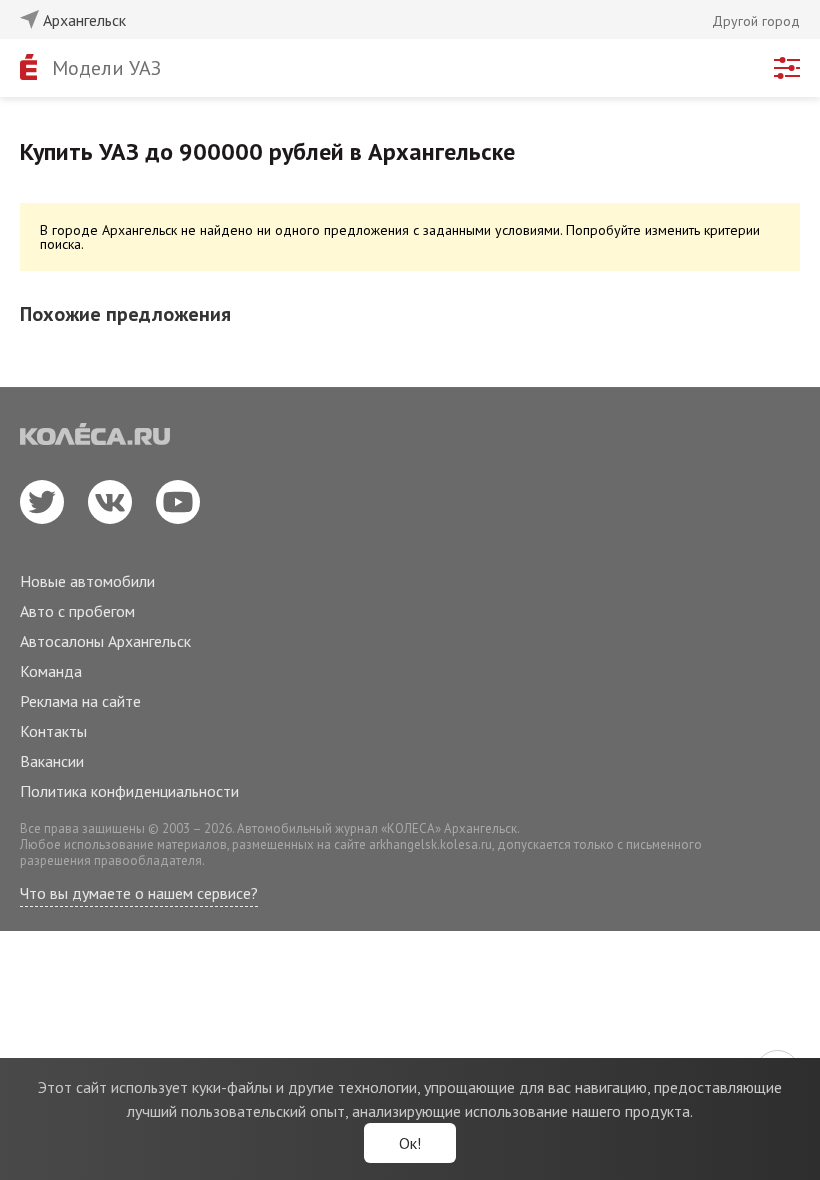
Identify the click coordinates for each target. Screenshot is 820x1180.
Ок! (410, 1143)
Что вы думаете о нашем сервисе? (139, 893)
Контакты (53, 731)
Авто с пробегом (77, 611)
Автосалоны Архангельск (105, 641)
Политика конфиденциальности (129, 791)
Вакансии (52, 761)
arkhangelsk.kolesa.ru (430, 844)
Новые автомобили (87, 581)
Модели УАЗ (106, 68)
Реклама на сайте (80, 701)
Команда (51, 671)
